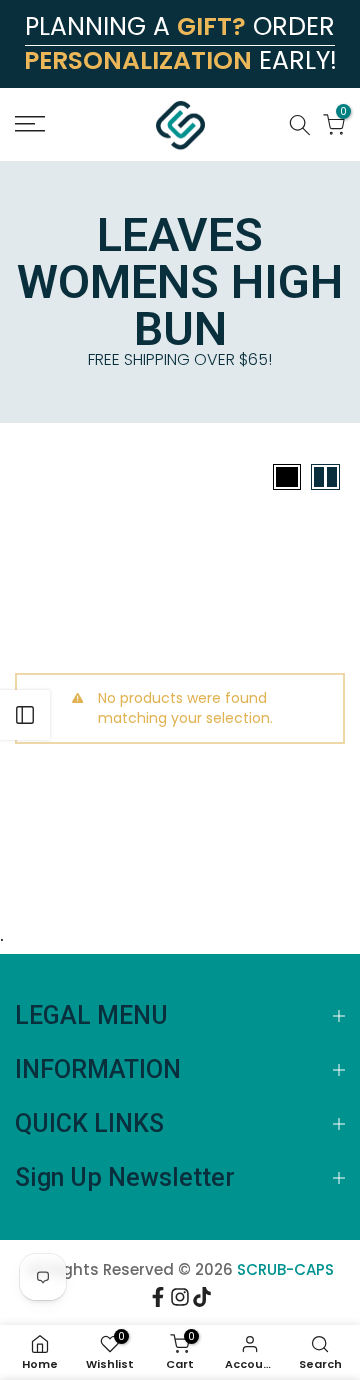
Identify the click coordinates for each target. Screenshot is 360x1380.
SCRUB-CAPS (285, 1269)
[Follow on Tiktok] (202, 1300)
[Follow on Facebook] (158, 1300)
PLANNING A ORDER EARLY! (180, 43)
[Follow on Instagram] (180, 1300)
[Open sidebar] (25, 715)
